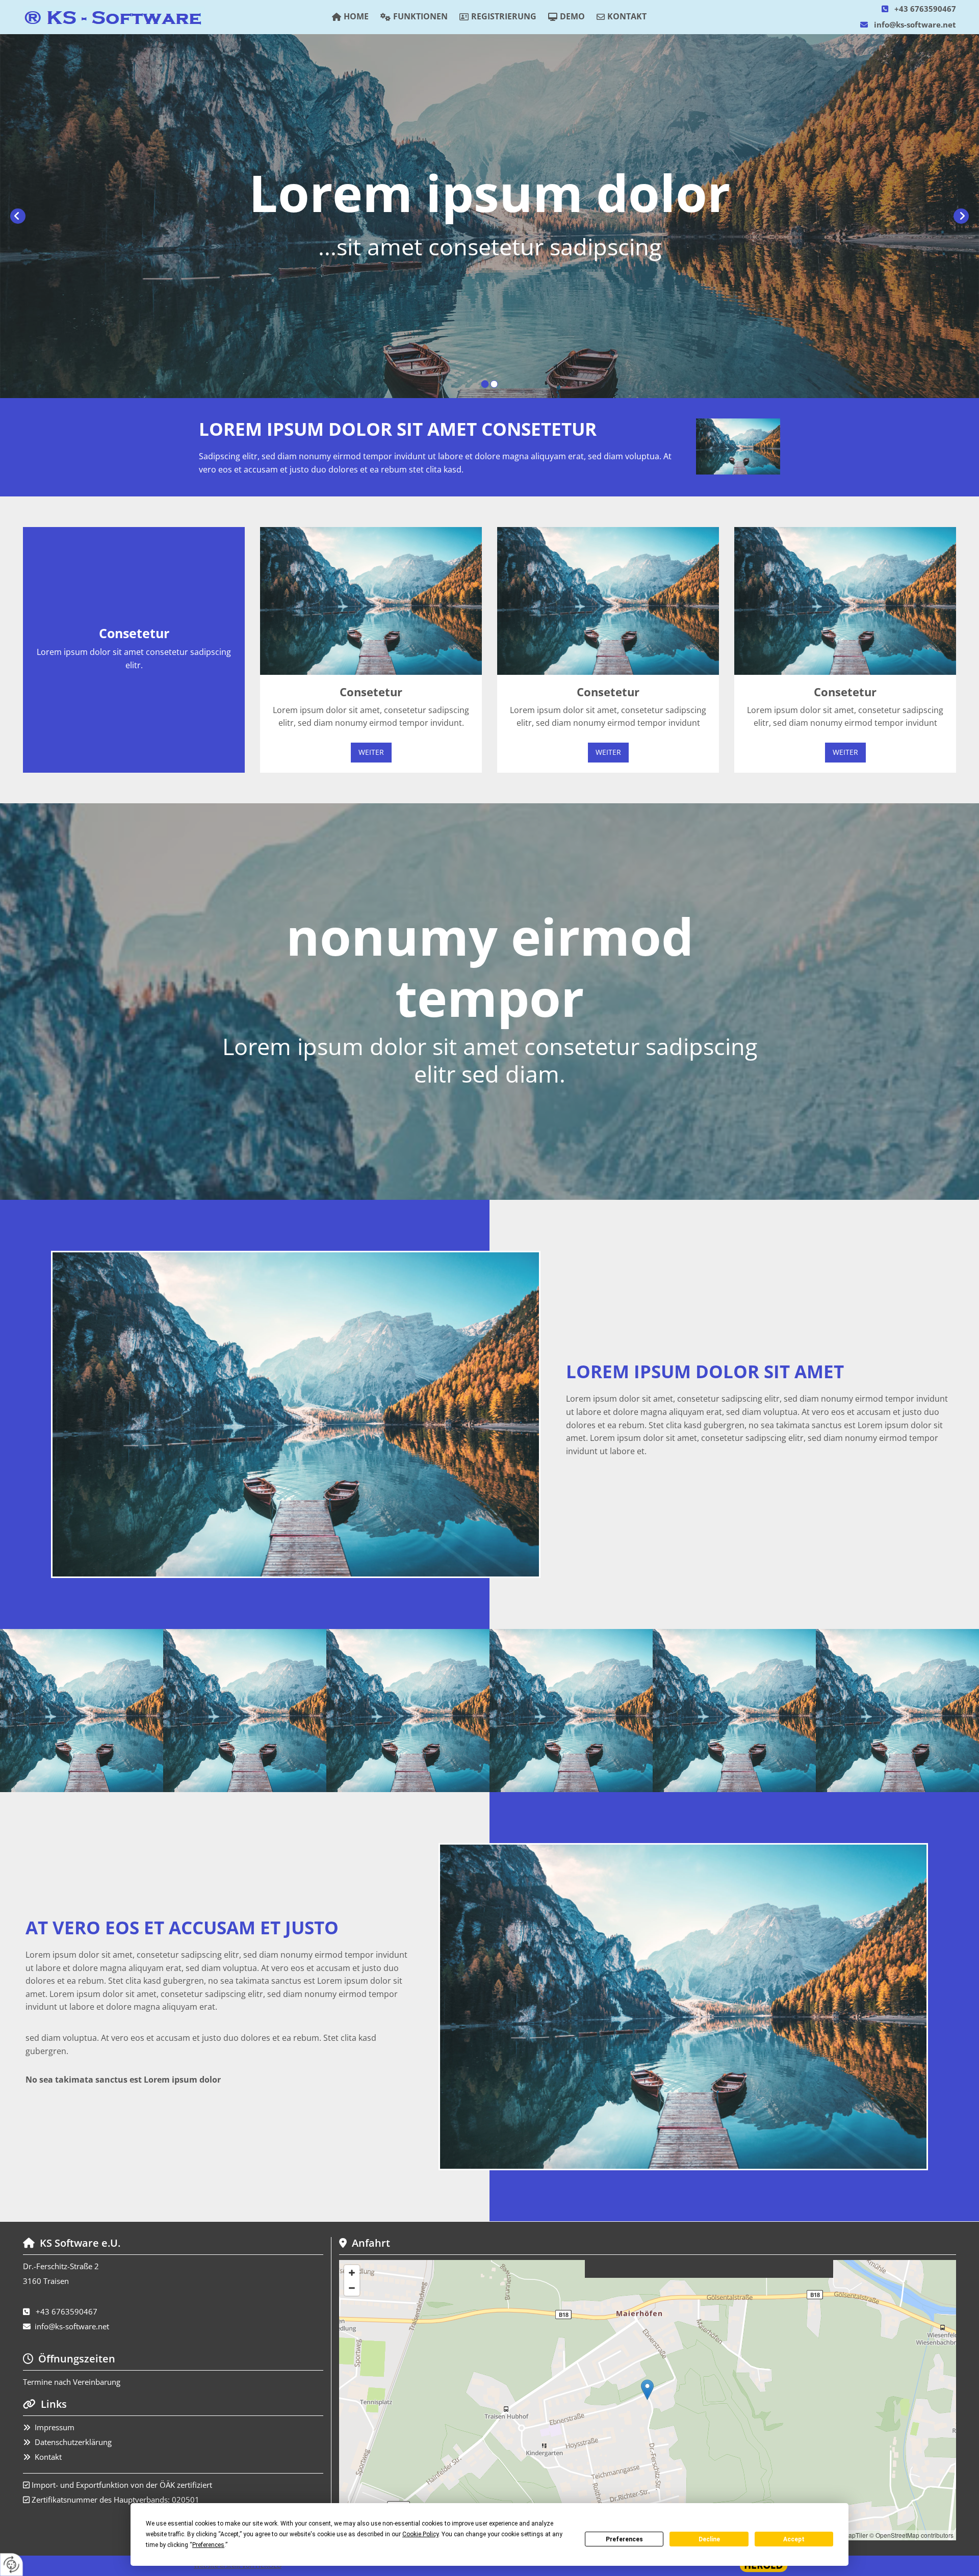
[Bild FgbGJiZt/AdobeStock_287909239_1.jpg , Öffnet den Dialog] (738, 446)
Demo (572, 16)
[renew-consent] (11, 2565)
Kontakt (627, 16)
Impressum (55, 2427)
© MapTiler (853, 2535)
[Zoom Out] (352, 2288)
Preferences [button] (208, 2545)
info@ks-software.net (915, 24)
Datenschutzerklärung (73, 2442)
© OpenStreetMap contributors (911, 2535)
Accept (794, 2539)
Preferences (624, 2539)
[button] (371, 753)
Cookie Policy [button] (420, 2534)
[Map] (648, 2400)
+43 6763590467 (925, 9)
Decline (709, 2539)
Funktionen (420, 16)
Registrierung (504, 16)
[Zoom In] (352, 2273)
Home (356, 16)
